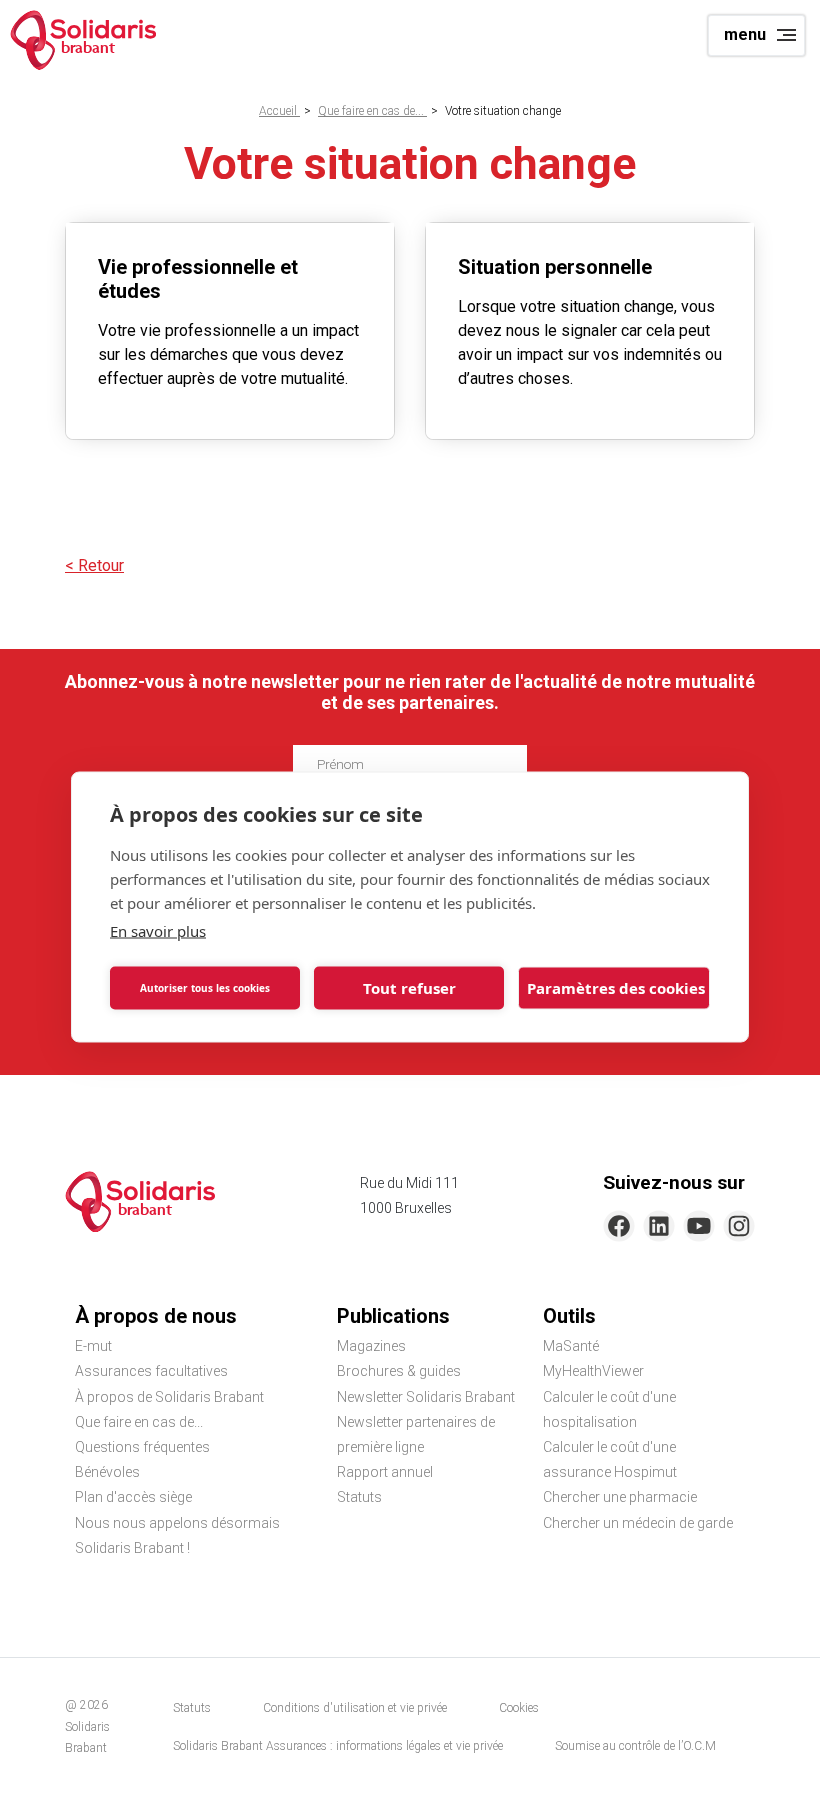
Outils (569, 1316)
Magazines (371, 1346)
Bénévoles (107, 1472)
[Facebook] (619, 1226)
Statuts (359, 1497)
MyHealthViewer (593, 1371)
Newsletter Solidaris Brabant (426, 1397)
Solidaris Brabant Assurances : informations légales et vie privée (338, 1746)
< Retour (94, 565)
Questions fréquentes (142, 1447)
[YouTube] (699, 1226)
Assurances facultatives (151, 1371)
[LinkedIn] (659, 1226)
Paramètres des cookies (616, 988)
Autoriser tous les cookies (205, 988)
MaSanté (571, 1346)
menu (745, 34)
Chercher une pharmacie (620, 1497)
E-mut (93, 1346)
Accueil (279, 111)
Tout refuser (409, 988)
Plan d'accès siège (133, 1497)
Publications (393, 1316)
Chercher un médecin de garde (638, 1523)
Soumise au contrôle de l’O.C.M (635, 1746)
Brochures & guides (399, 1371)
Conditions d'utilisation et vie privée (355, 1708)
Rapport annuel (385, 1472)
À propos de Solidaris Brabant (169, 1397)
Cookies (519, 1708)
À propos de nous (156, 1316)
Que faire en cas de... (372, 111)
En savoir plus (158, 930)
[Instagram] (739, 1226)
